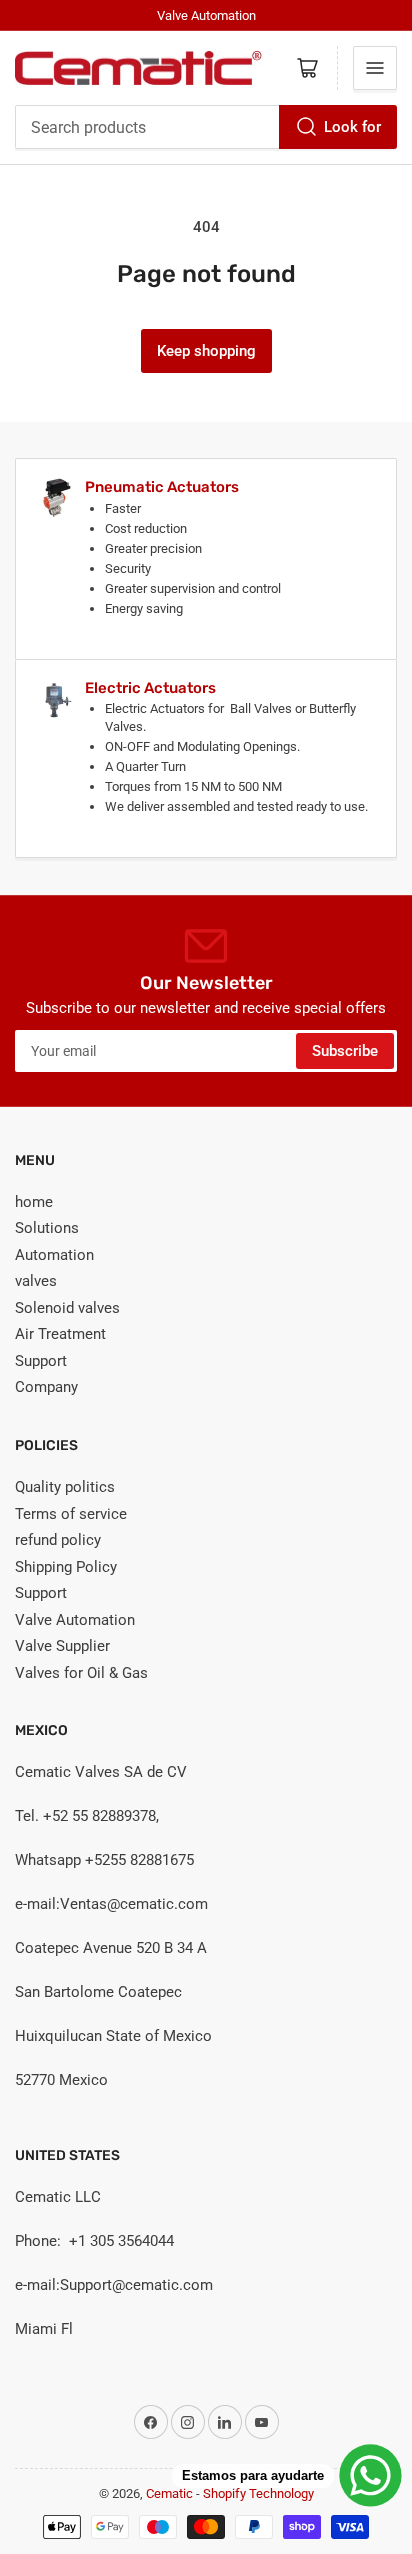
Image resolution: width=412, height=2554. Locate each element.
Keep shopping (206, 351)
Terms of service (71, 1514)
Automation (54, 1255)
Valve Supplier (62, 1646)
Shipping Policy (66, 1567)
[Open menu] (375, 68)
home (34, 1202)
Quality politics (65, 1487)
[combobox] (206, 127)
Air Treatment (60, 1334)
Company (46, 1387)
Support (41, 1361)
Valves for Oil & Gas (81, 1673)
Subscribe (345, 1051)
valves (36, 1281)
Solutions (47, 1228)
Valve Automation (75, 1620)
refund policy (58, 1540)
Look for (352, 127)
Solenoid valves (67, 1308)
